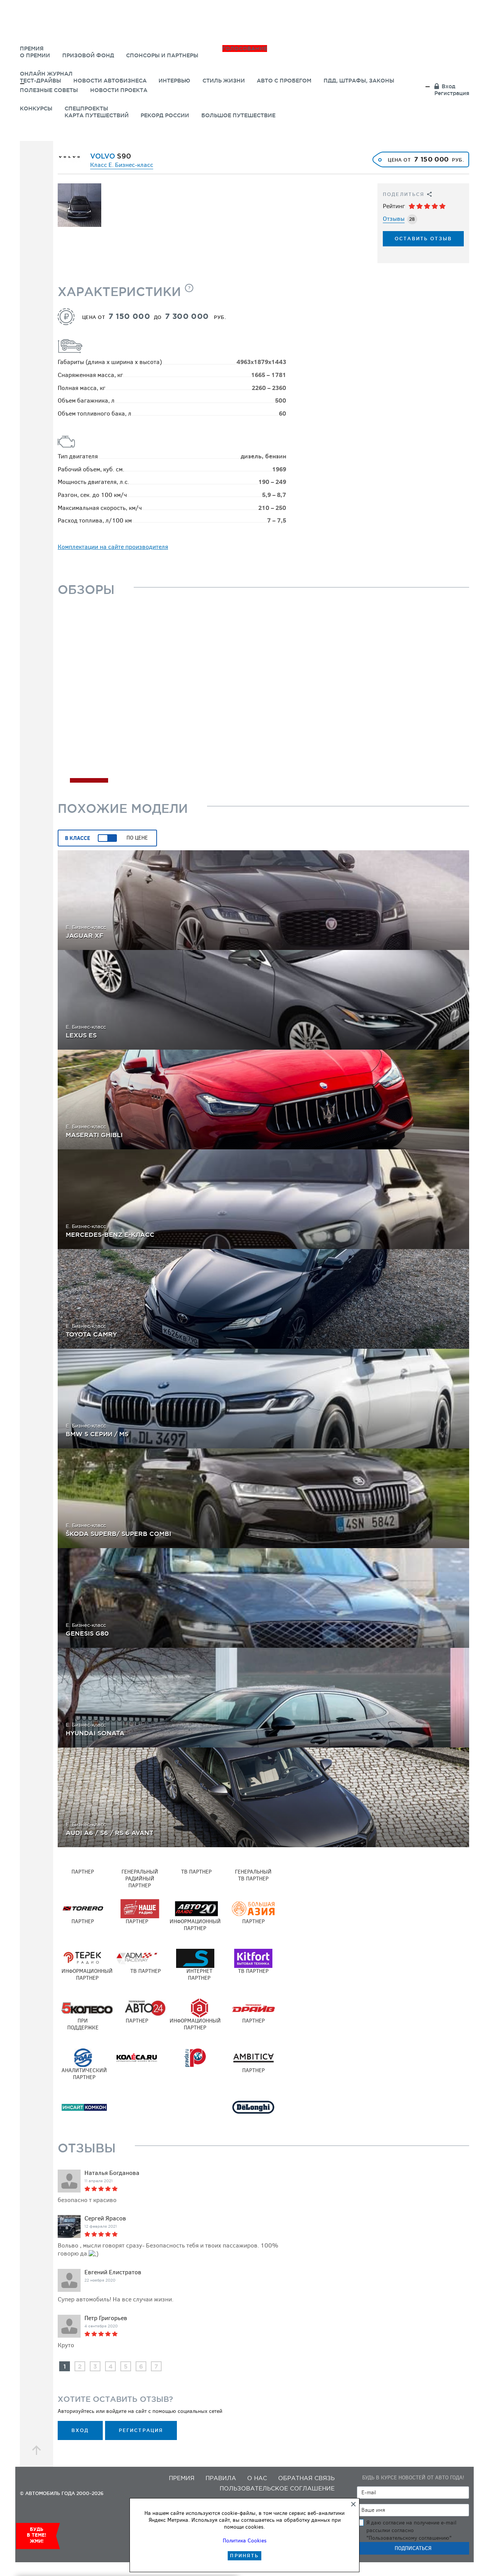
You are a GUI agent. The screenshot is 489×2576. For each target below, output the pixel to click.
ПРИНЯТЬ (244, 2556)
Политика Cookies (245, 2541)
